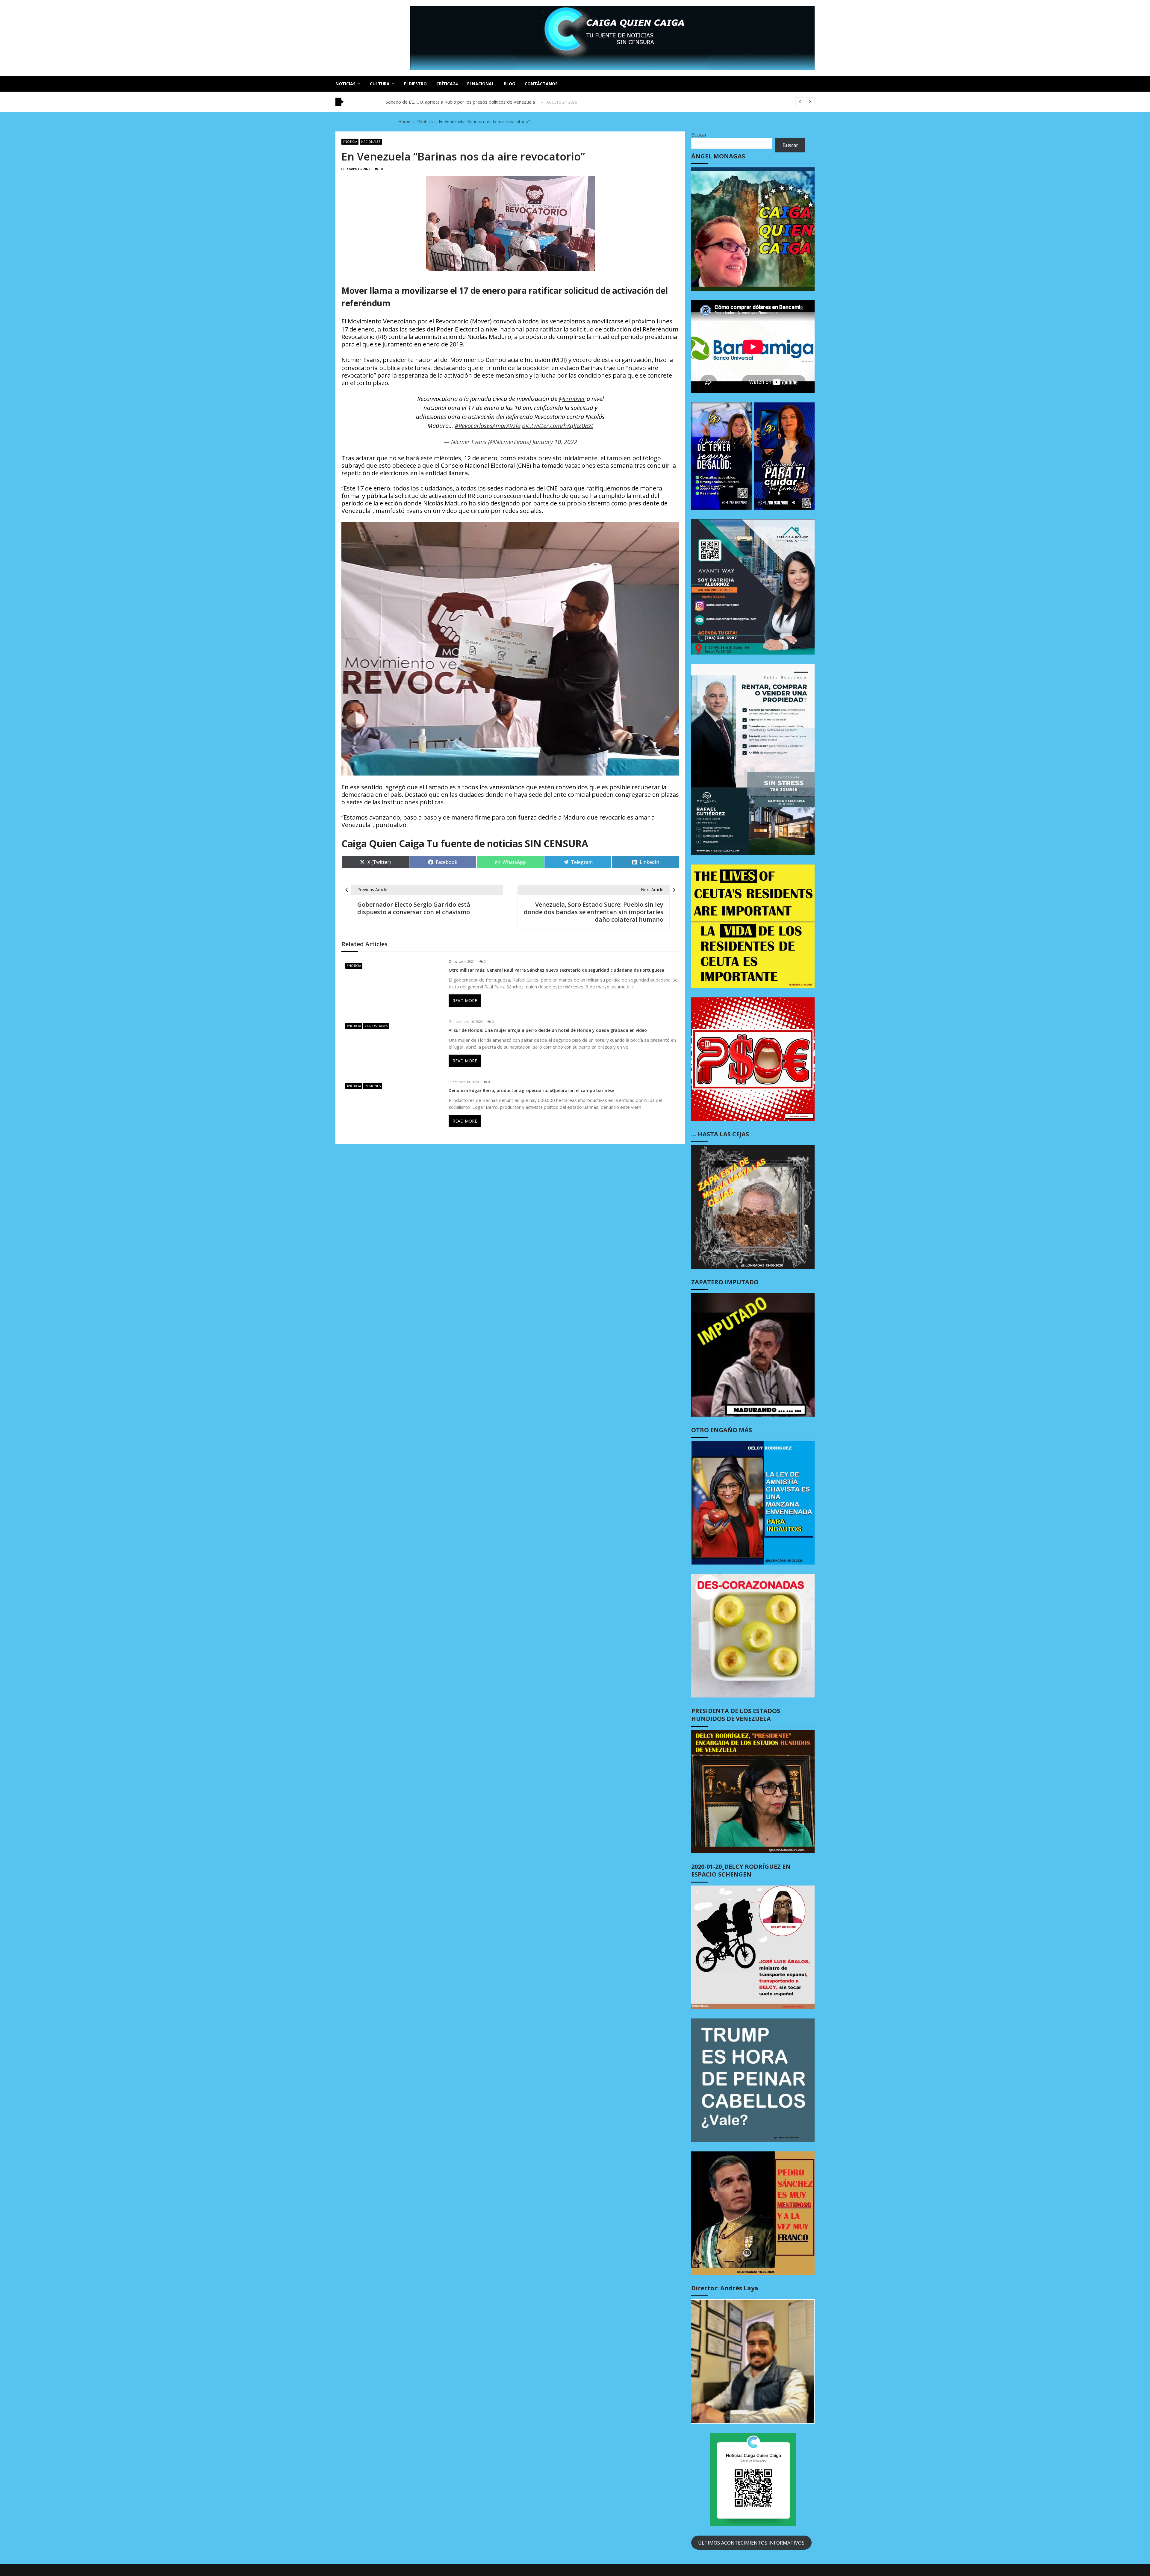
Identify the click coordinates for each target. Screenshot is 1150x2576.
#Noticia (350, 142)
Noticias (345, 84)
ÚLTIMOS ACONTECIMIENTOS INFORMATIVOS (751, 2543)
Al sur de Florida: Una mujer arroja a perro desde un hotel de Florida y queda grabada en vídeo (548, 1030)
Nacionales (371, 142)
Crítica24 (447, 84)
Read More (465, 1001)
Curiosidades (376, 1026)
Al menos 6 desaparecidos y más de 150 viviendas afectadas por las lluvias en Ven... (472, 102)
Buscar (699, 135)
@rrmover (572, 399)
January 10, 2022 (555, 442)
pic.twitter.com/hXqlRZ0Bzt (558, 426)
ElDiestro (415, 84)
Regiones (373, 1086)
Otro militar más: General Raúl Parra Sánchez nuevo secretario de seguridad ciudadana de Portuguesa (556, 970)
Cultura (380, 84)
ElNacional (481, 84)
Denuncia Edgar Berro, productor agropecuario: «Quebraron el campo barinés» (531, 1091)
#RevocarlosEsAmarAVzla (488, 426)
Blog (509, 84)
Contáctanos (541, 84)
